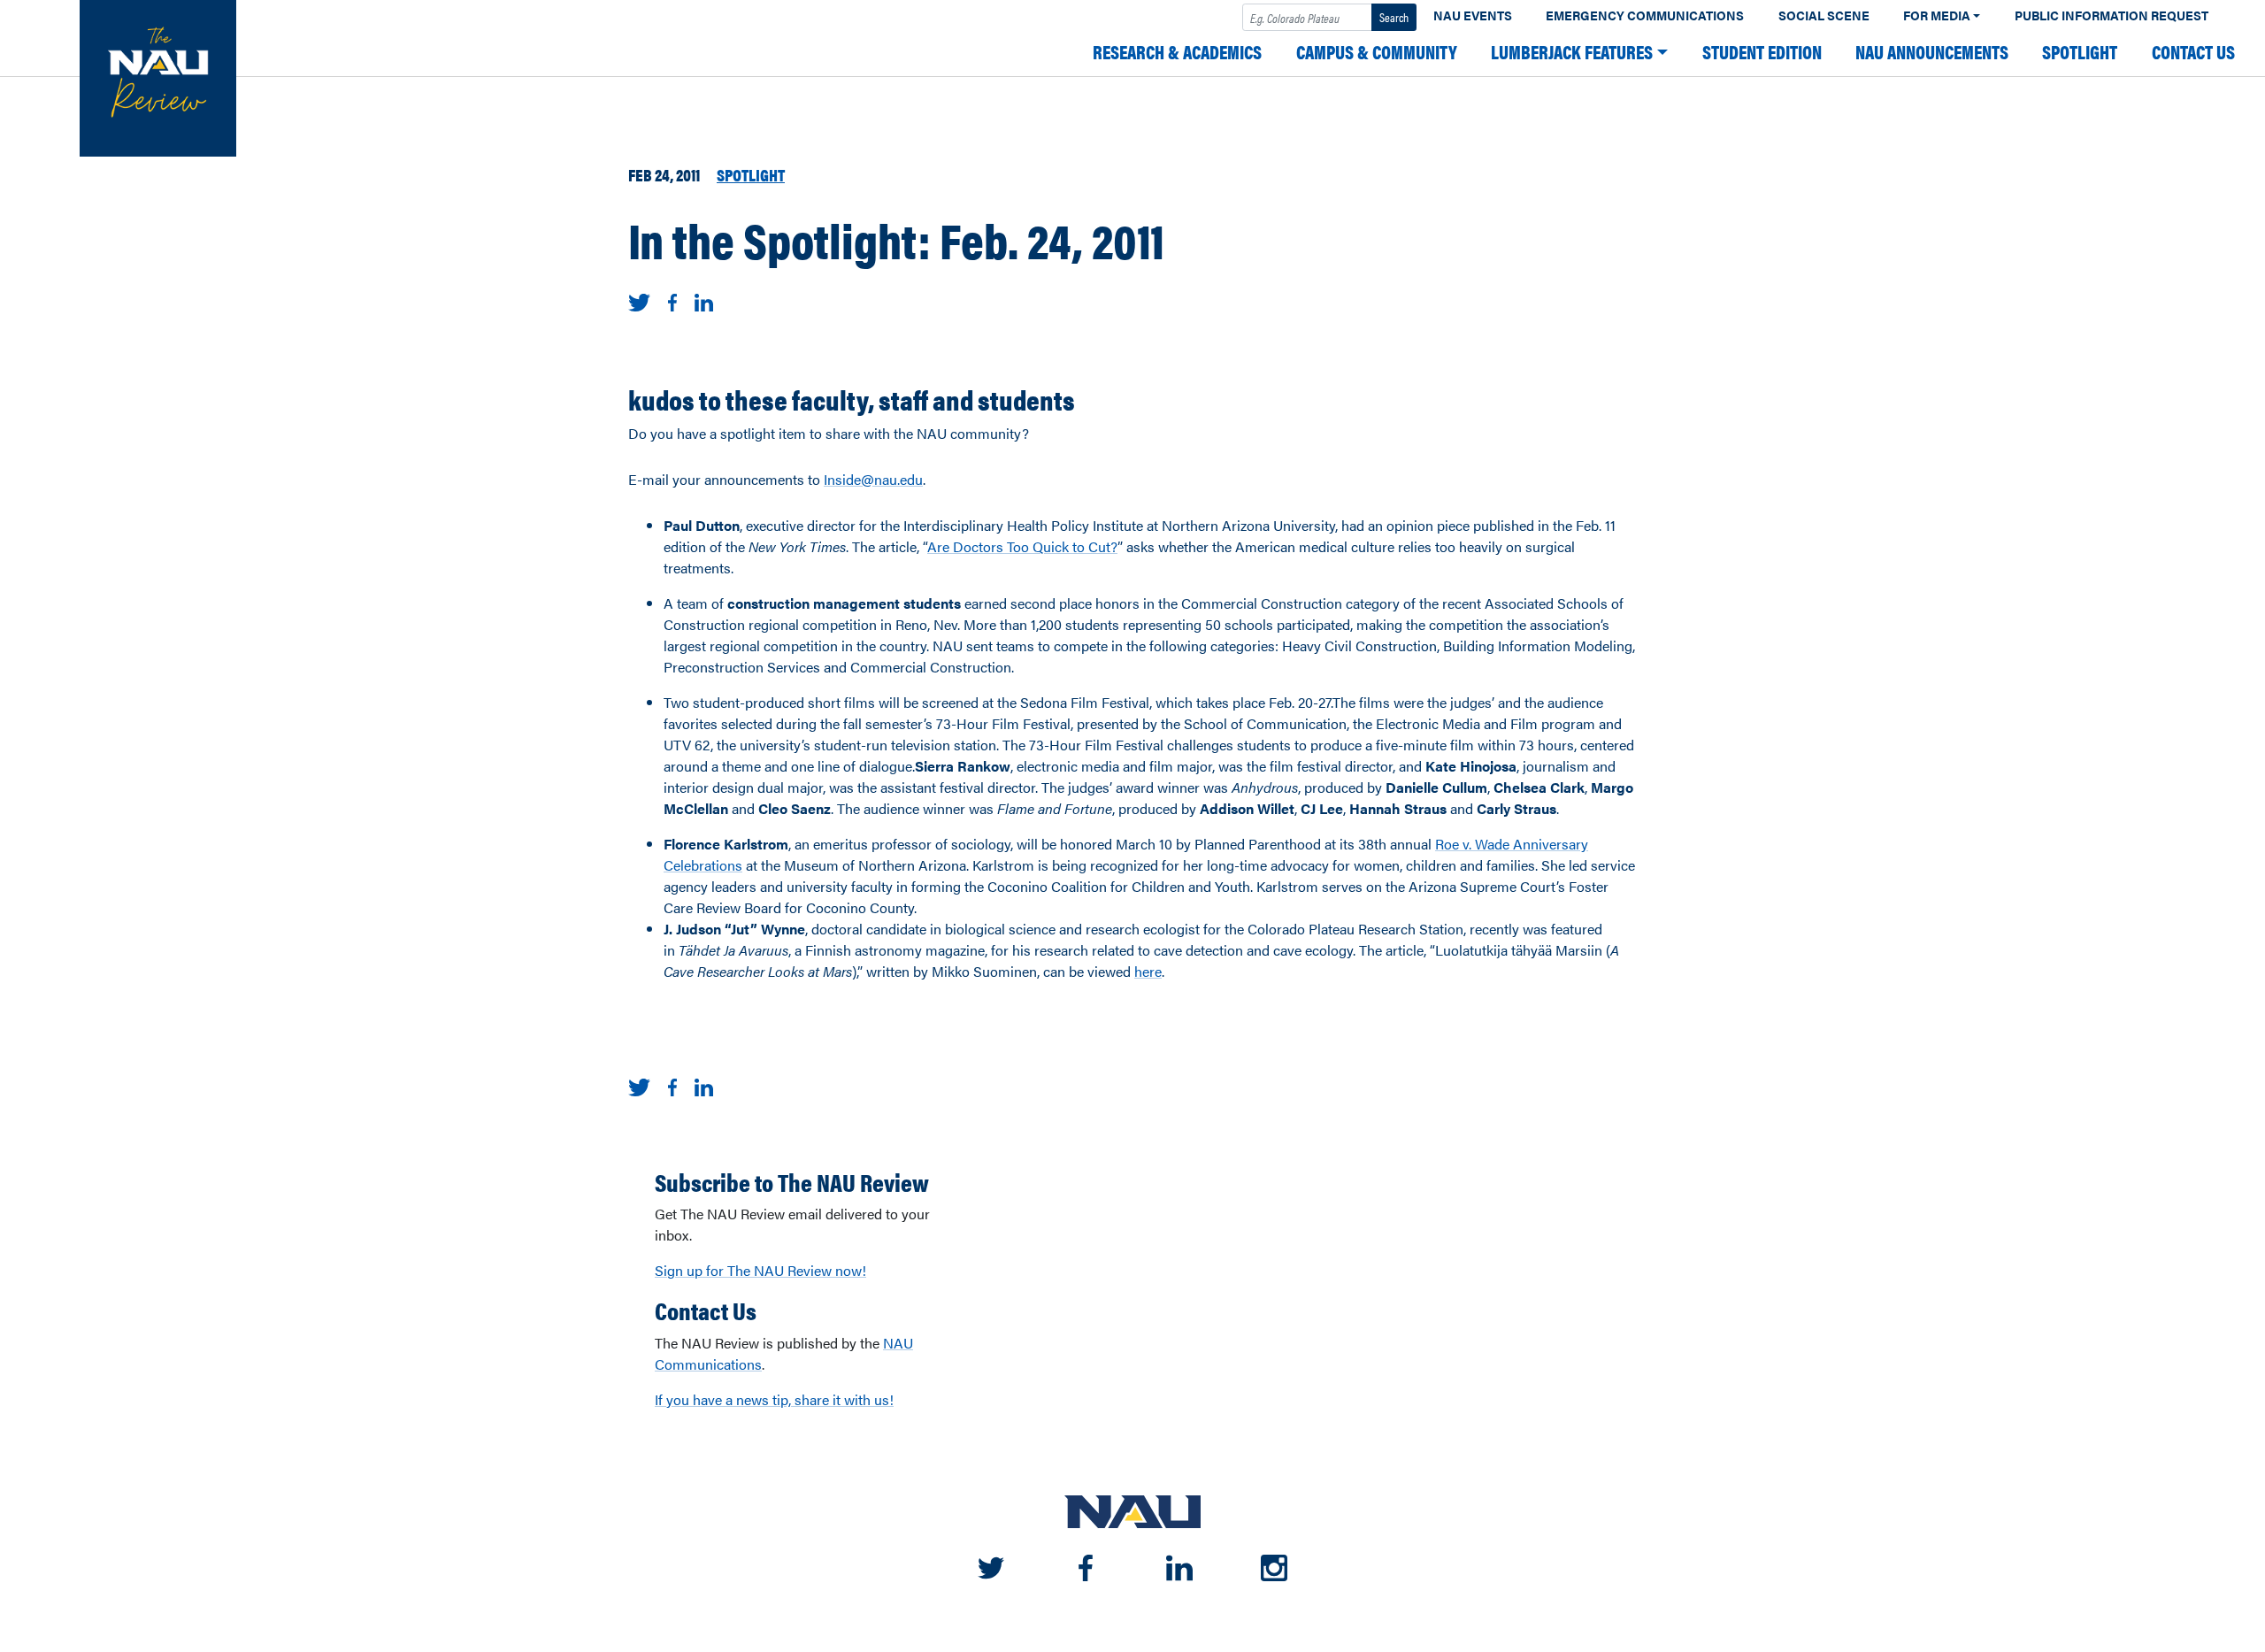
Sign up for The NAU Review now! (760, 1270)
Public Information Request (2111, 15)
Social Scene (1824, 15)
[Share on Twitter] (639, 300)
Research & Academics (1177, 52)
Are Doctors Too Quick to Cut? (1022, 546)
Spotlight (2080, 52)
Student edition (1762, 52)
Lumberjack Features (1572, 52)
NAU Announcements (1932, 52)
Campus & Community (1377, 52)
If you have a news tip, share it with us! (774, 1399)
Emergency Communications (1645, 15)
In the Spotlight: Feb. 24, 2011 (896, 239)
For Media (1937, 15)
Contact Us (2193, 52)
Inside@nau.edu (873, 479)
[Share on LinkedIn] (704, 300)
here (1148, 971)
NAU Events (1473, 15)
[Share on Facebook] (672, 300)
